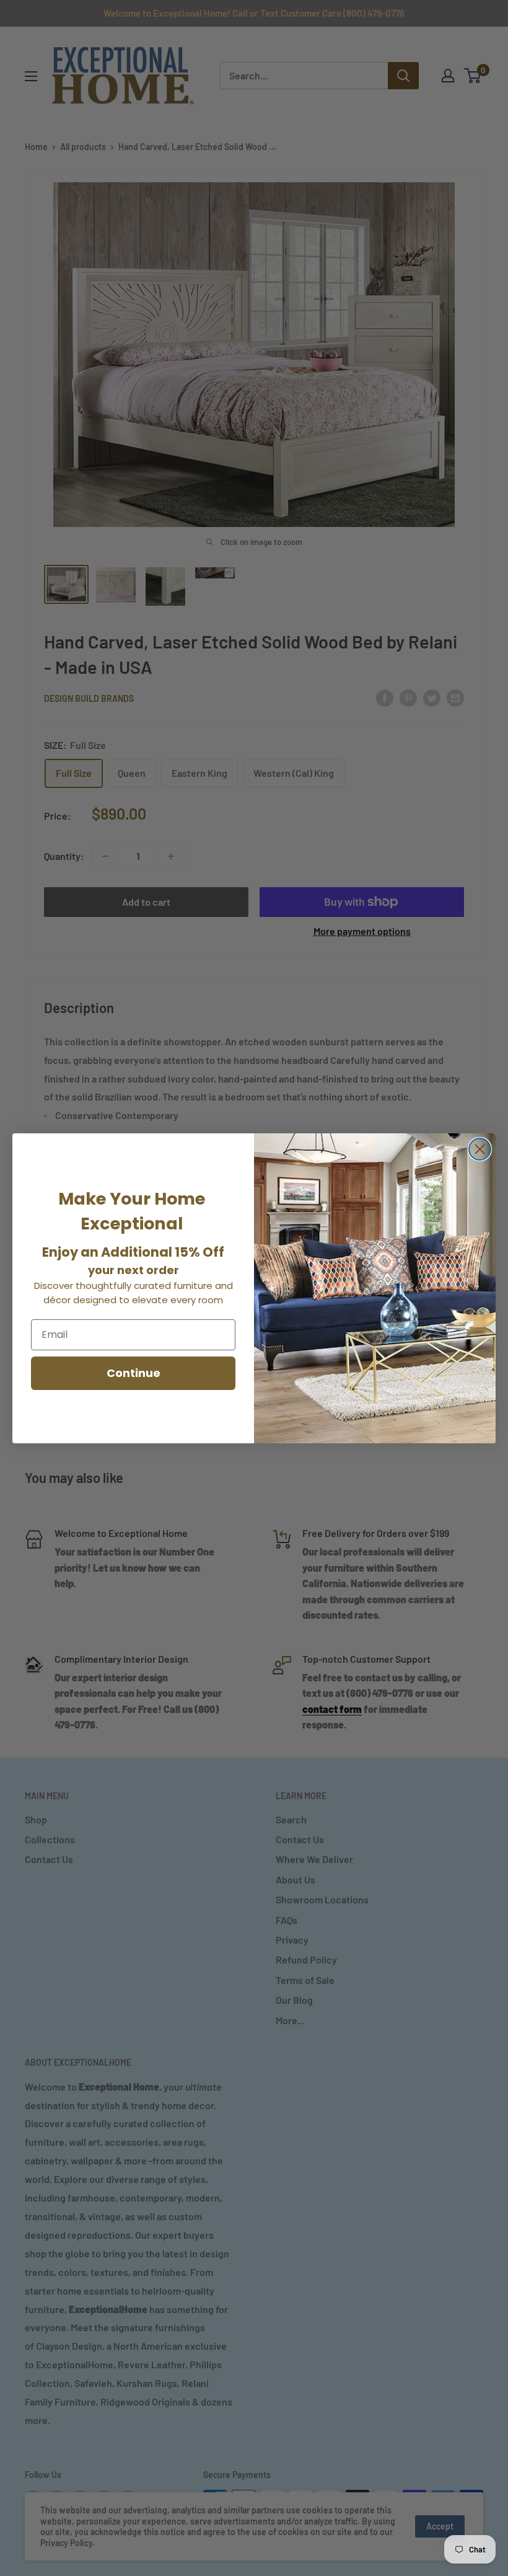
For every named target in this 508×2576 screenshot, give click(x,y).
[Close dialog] (480, 1149)
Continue (134, 1373)
